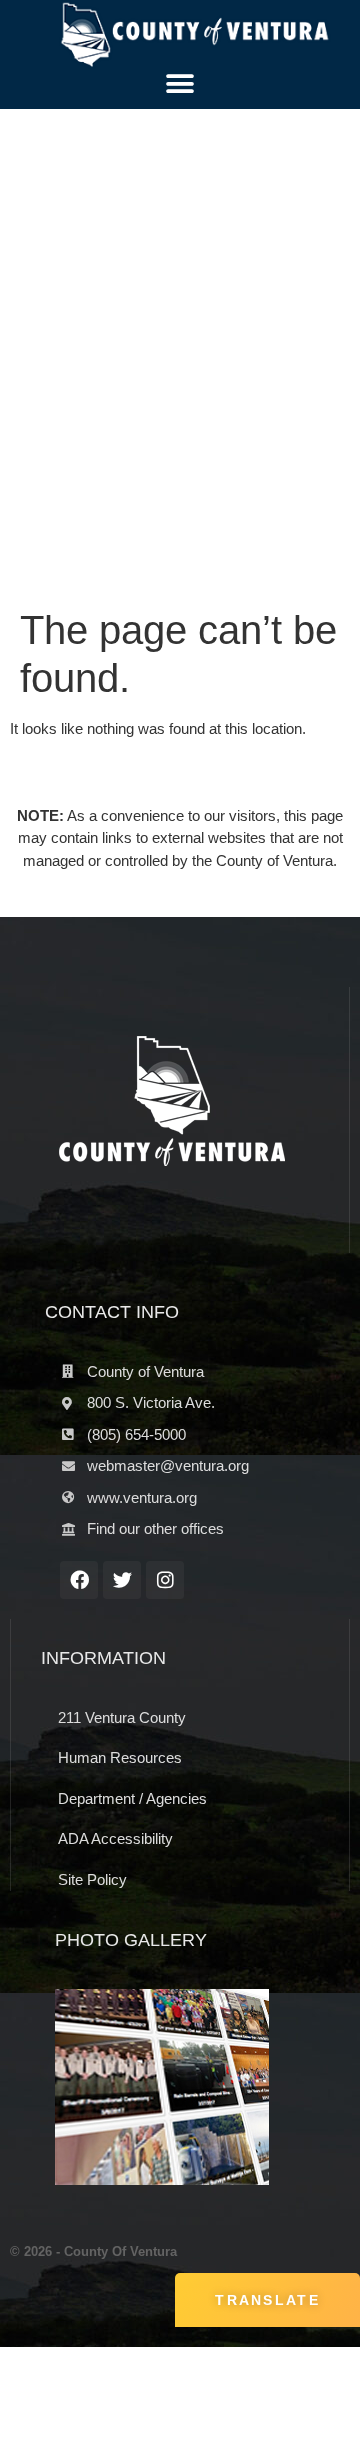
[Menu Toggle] (180, 84)
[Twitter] (122, 1580)
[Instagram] (165, 1580)
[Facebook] (79, 1580)
